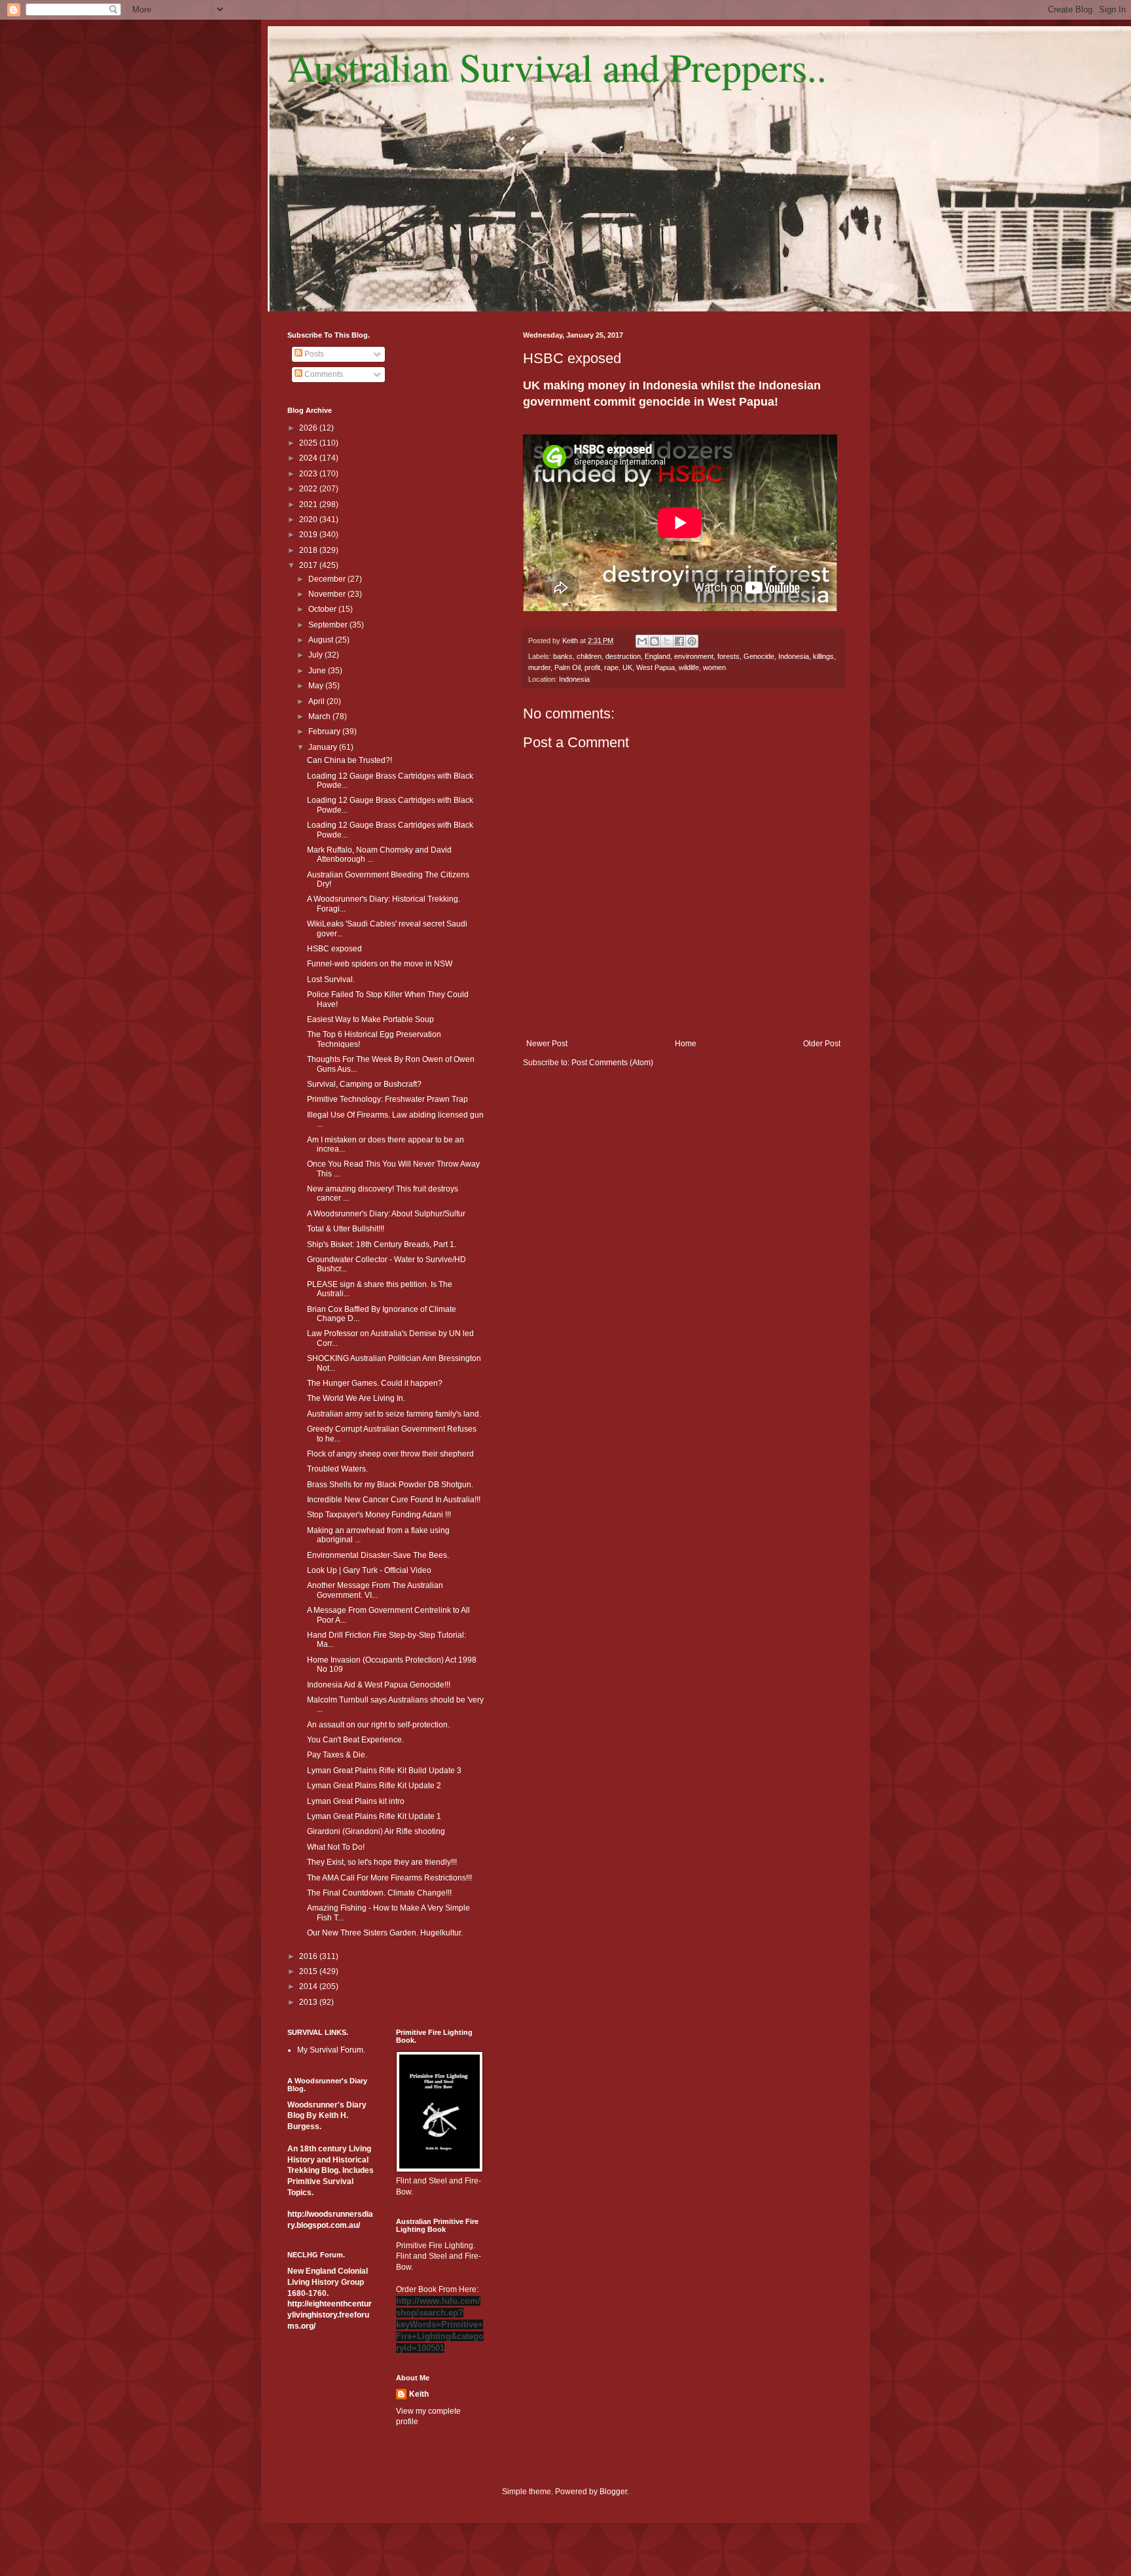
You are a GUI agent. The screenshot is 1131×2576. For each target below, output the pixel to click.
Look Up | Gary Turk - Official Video (369, 1570)
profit (592, 667)
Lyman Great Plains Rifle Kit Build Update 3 (384, 1771)
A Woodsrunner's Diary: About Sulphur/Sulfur (386, 1214)
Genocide (759, 656)
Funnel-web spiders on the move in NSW (380, 964)
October (323, 609)
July (316, 655)
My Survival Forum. (331, 2050)
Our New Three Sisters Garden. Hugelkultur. (385, 1933)
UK (627, 667)
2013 (309, 2002)
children (589, 656)
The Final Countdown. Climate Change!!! (379, 1893)
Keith (419, 2394)
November (328, 594)
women (714, 667)
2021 (309, 504)
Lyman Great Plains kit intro (356, 1801)
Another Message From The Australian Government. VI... (375, 1590)
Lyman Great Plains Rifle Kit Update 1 (374, 1816)
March (320, 716)
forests (728, 656)
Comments (323, 374)
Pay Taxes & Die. (337, 1755)
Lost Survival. (331, 979)
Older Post (822, 1044)
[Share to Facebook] (679, 641)
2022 (309, 489)
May (317, 686)
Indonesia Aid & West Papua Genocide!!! (379, 1685)
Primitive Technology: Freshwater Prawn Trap (387, 1099)
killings (823, 656)
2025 (309, 443)
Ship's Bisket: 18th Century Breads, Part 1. (382, 1244)
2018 (309, 550)
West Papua (655, 667)
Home (686, 1044)
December (328, 579)
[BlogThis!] (655, 641)
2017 (309, 565)
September (329, 625)
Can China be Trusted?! (350, 760)
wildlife (689, 667)
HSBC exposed (334, 949)
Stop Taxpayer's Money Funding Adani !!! (379, 1515)
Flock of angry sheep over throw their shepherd (390, 1454)
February (325, 732)
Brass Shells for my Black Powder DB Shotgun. (390, 1485)
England (657, 656)
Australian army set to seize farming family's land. (394, 1414)
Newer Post (547, 1044)
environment (694, 656)
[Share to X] (667, 641)
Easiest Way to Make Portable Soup (370, 1019)
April (317, 701)
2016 (309, 1956)
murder (539, 667)
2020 (309, 520)
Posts (313, 354)
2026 (309, 428)
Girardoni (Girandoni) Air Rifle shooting (376, 1831)
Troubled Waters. (337, 1469)
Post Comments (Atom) (612, 1063)
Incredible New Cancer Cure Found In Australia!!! (394, 1500)
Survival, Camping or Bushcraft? (364, 1084)
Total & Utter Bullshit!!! (346, 1229)
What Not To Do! (336, 1847)
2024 (309, 458)
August (322, 640)
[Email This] (642, 641)
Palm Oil (567, 667)
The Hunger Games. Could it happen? (375, 1383)
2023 (309, 474)
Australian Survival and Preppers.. (557, 67)
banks (563, 656)
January (324, 747)
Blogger (613, 2492)
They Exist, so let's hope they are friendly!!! (382, 1862)
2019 (309, 535)
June (318, 671)
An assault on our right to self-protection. (378, 1725)
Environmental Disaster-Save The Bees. (378, 1555)
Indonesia (794, 656)
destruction (623, 656)
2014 (309, 1986)
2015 (309, 1971)
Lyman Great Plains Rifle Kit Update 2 (374, 1786)
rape (611, 667)
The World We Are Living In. (356, 1398)
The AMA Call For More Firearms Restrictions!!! (389, 1878)
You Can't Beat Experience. (355, 1740)
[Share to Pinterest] (692, 641)
